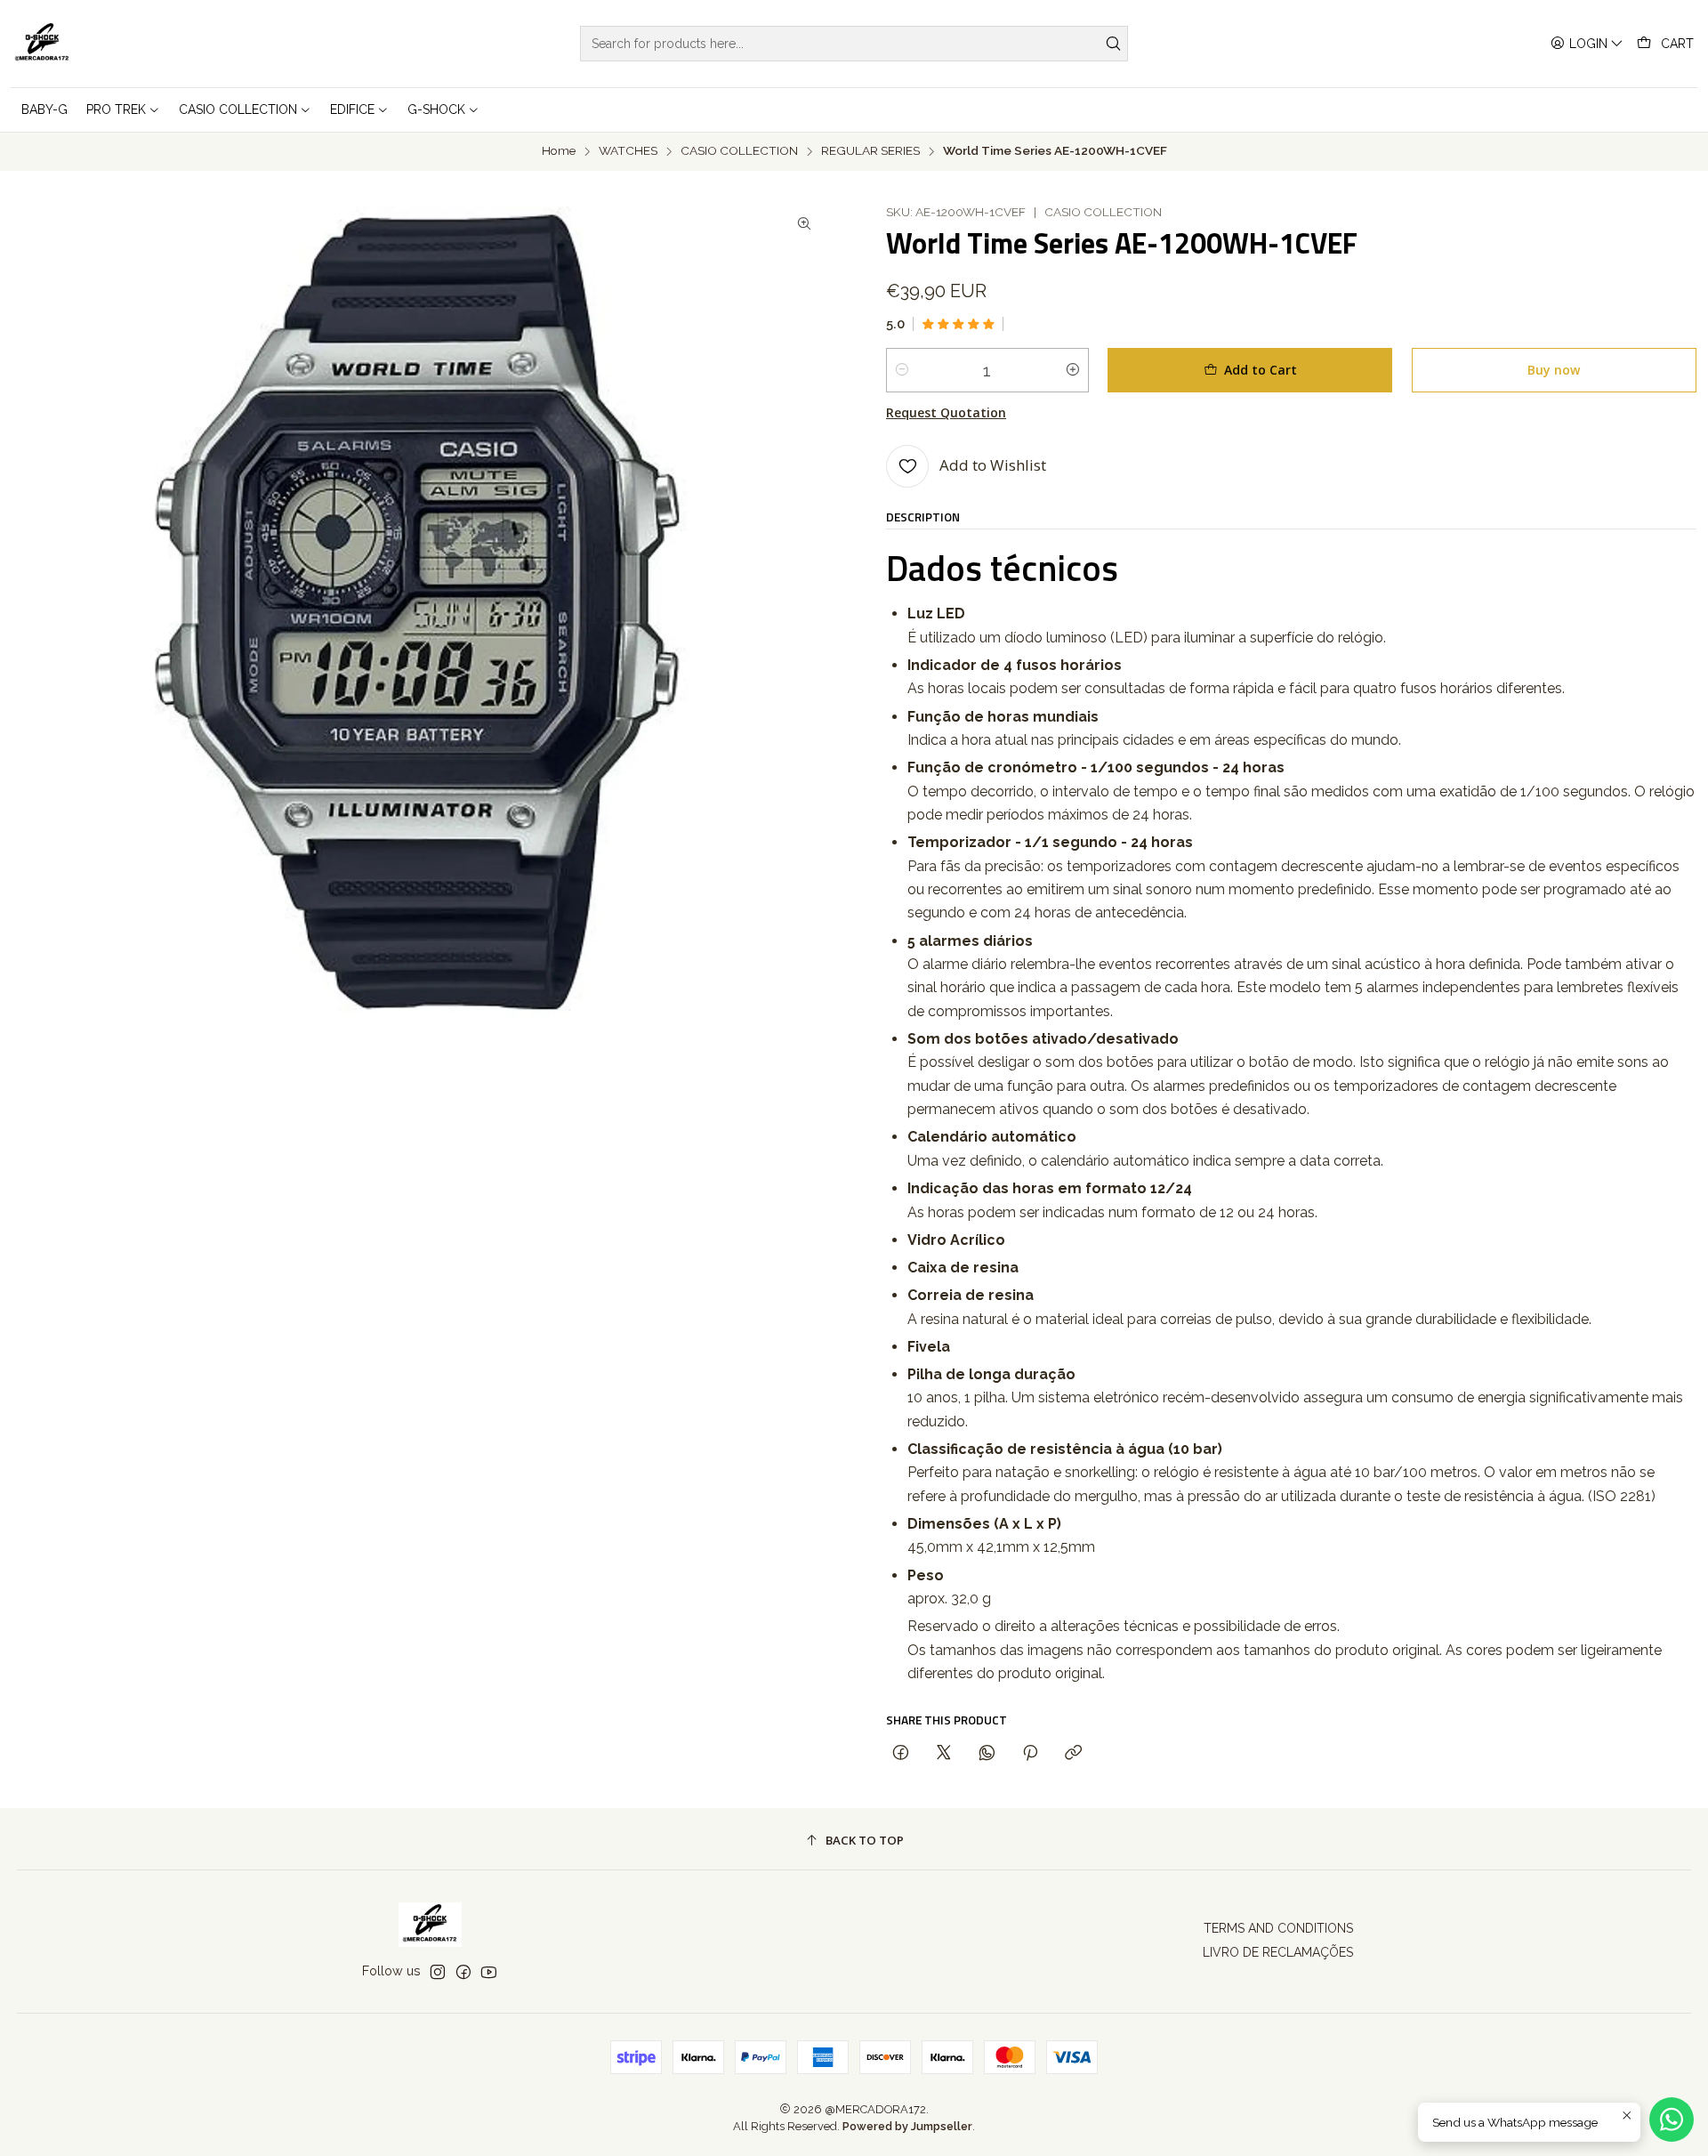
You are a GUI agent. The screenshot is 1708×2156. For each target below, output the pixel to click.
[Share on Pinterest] (1030, 1753)
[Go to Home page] (42, 44)
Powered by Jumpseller (907, 2126)
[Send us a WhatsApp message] (1672, 2120)
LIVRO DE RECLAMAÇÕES (1278, 1952)
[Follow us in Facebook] (463, 1972)
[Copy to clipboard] (1073, 1753)
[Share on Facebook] (901, 1753)
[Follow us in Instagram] (438, 1972)
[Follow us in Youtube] (489, 1972)
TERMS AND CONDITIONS (1278, 1928)
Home (559, 151)
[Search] (1113, 44)
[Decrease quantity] (902, 370)
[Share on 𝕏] (944, 1753)
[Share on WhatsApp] (987, 1753)
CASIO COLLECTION (739, 151)
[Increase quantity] (1073, 370)
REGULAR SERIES (870, 151)
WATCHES (628, 151)
